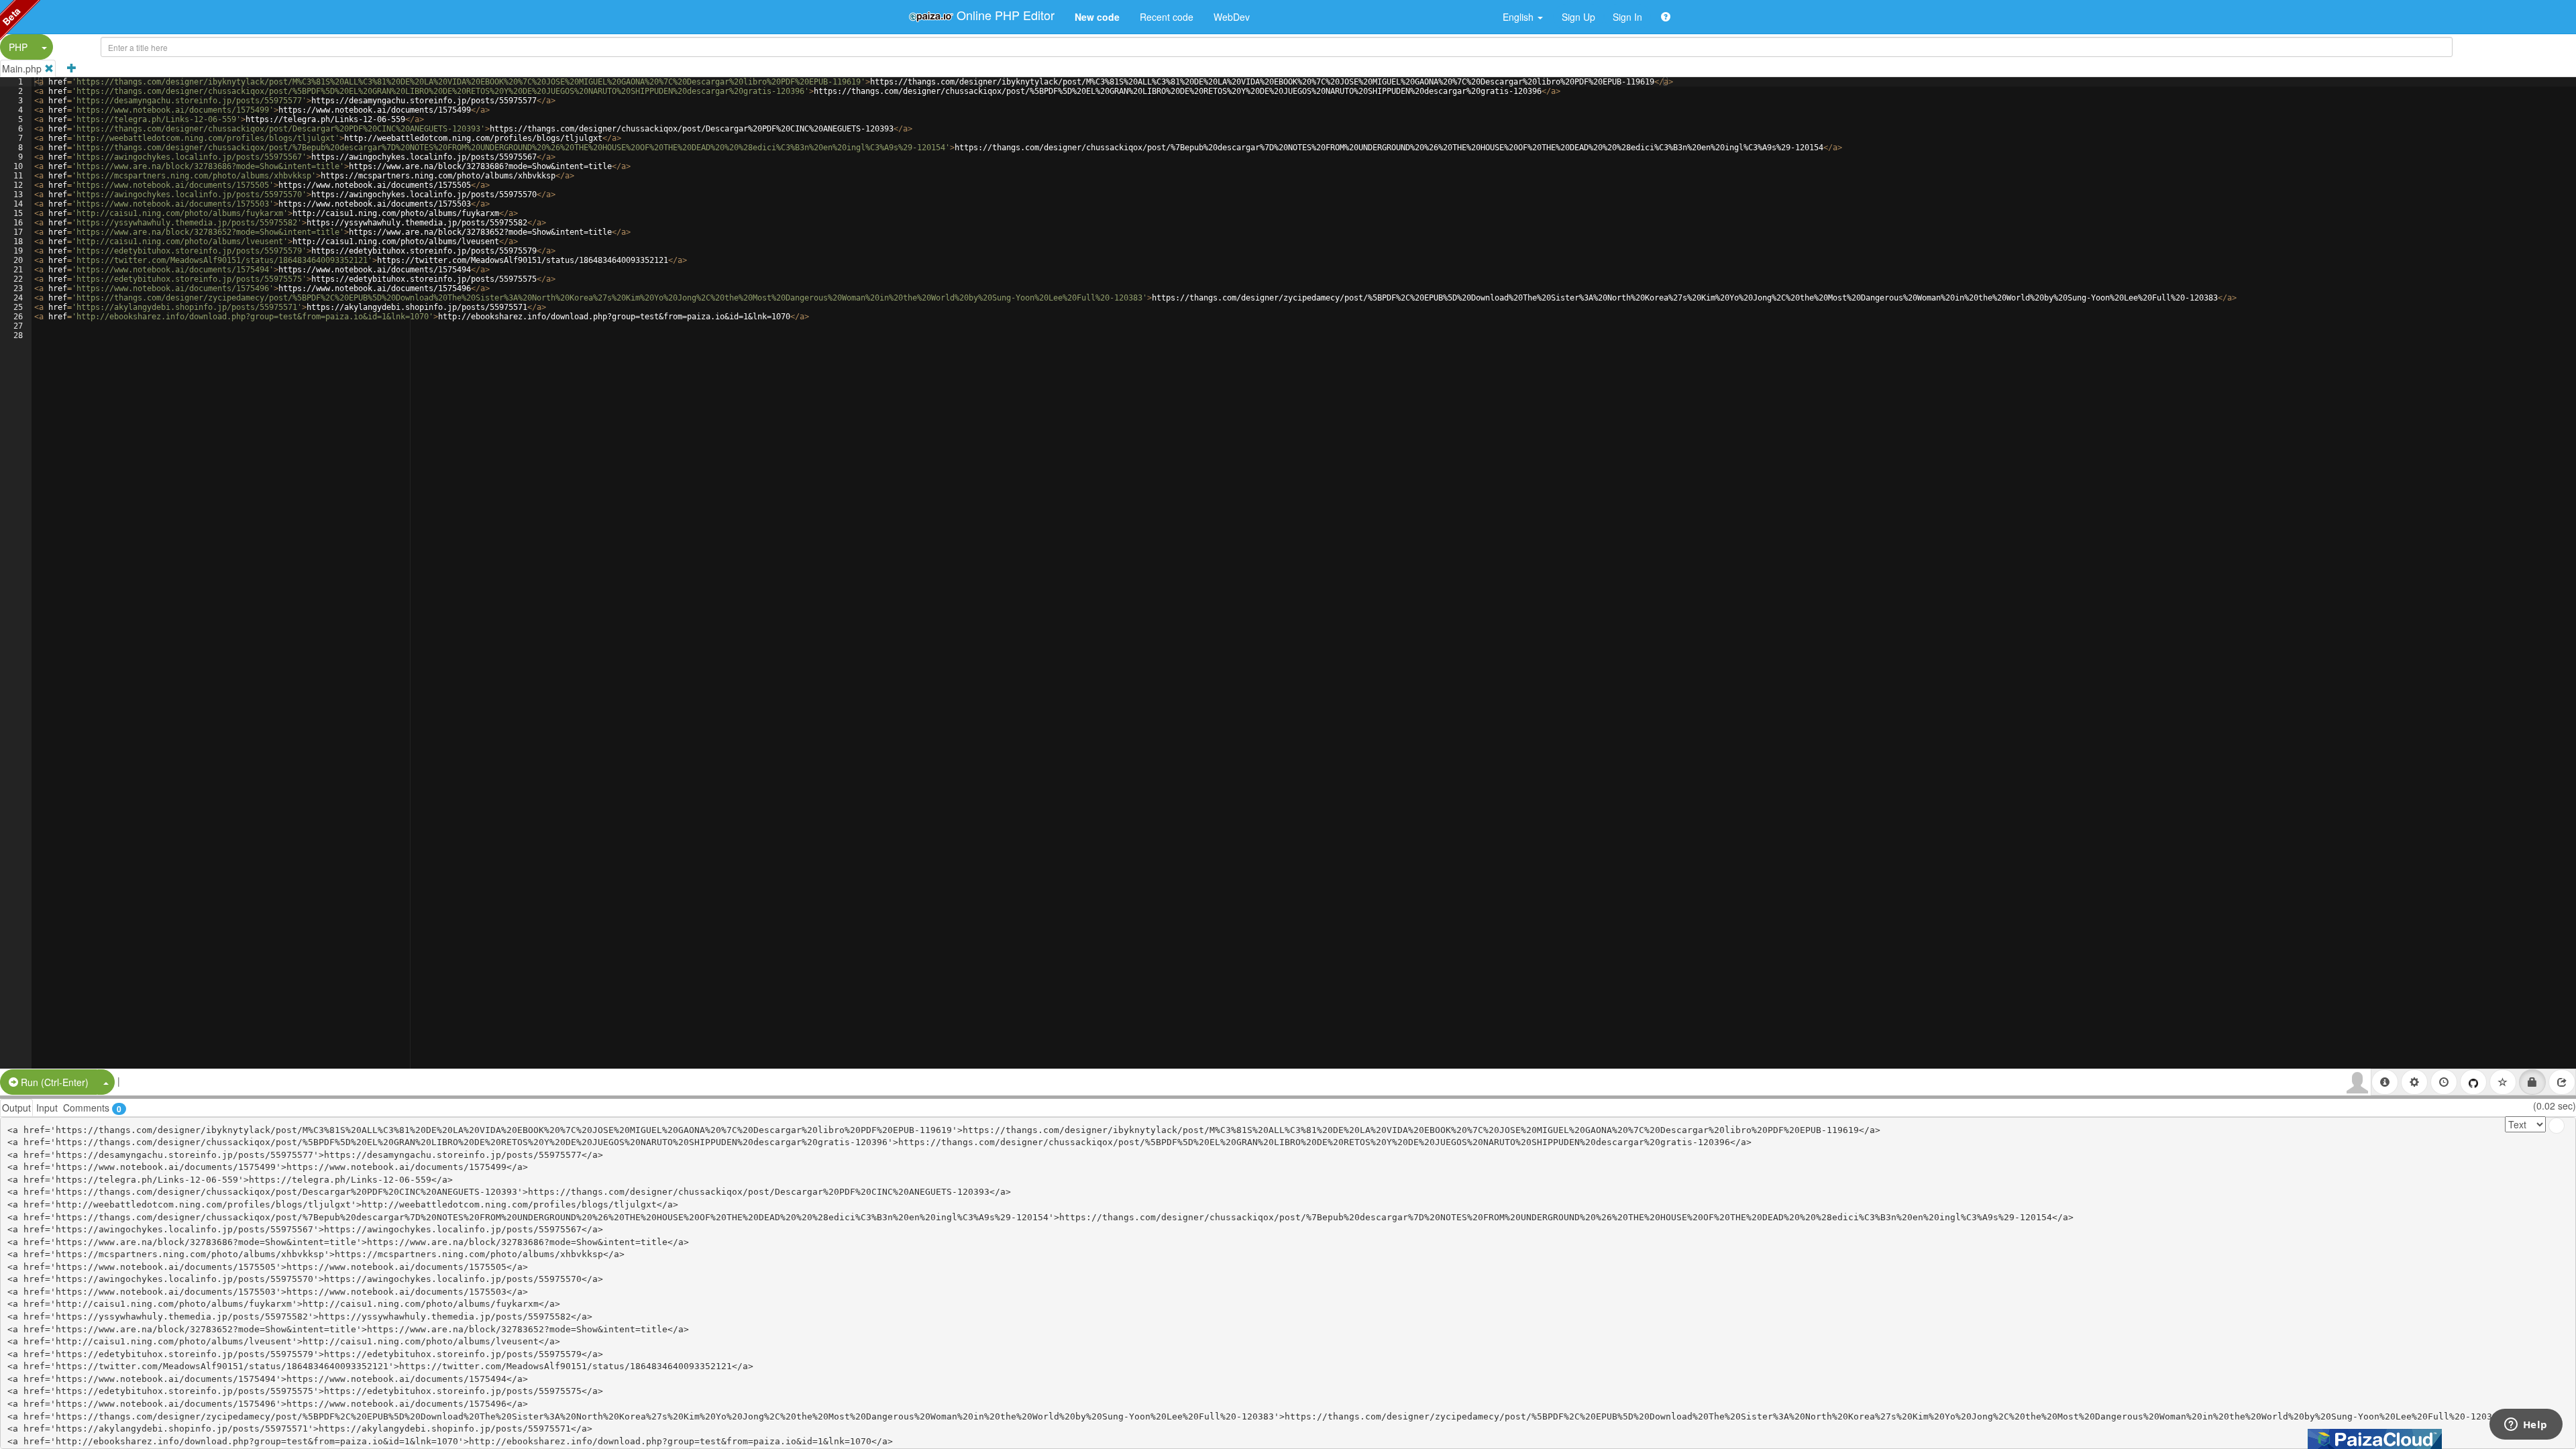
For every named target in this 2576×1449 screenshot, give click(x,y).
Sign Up (1578, 17)
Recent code (1167, 17)
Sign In (1627, 17)
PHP (18, 47)
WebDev (1232, 17)
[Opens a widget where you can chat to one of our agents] (2526, 1426)
